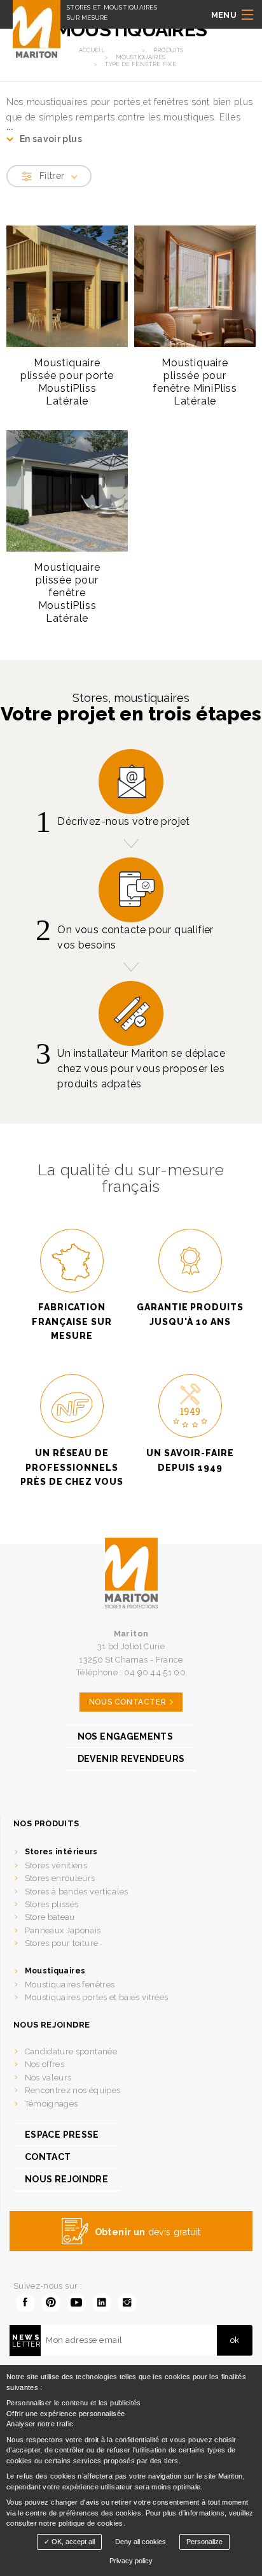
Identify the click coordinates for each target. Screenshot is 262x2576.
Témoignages (52, 2104)
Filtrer (52, 176)
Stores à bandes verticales (77, 1892)
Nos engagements (125, 1736)
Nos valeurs (48, 2078)
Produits (169, 50)
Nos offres (45, 2064)
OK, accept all (72, 2542)
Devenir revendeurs (131, 1759)
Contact (48, 2157)
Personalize (204, 2542)
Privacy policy (131, 2561)
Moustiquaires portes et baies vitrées (97, 1997)
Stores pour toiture (62, 1943)
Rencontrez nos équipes (73, 2090)
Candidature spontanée (71, 2051)
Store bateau (50, 1917)
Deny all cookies (141, 2542)
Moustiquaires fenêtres (70, 1985)
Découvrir (62, 417)
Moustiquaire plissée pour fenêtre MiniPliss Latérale (195, 382)
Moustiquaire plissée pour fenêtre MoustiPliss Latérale (67, 593)
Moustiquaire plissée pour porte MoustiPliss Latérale (67, 382)
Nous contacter (128, 1702)
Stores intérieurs (61, 1852)
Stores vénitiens (56, 1865)
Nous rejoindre (66, 2179)
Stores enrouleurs (60, 1878)
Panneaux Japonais (63, 1930)
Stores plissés (52, 1904)
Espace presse (62, 2135)
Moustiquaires (55, 1971)
